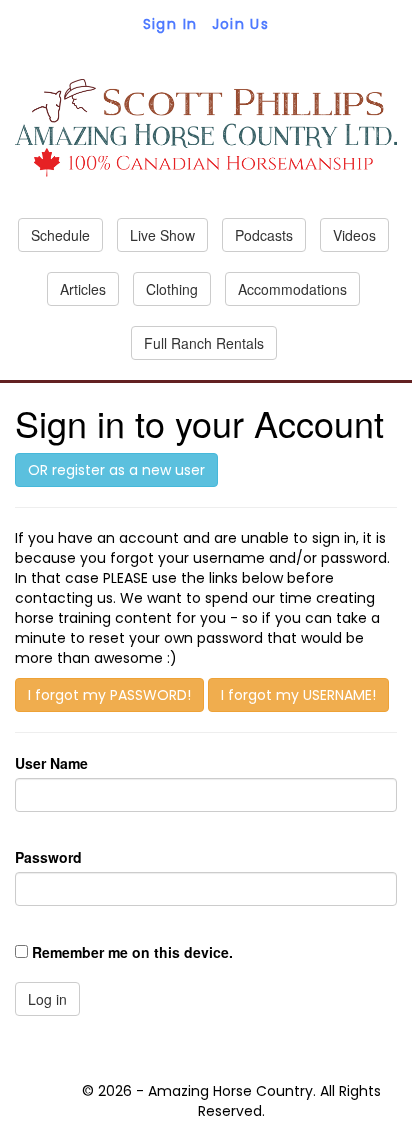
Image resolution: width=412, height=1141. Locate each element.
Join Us (241, 24)
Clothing (172, 289)
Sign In (170, 24)
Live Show (162, 235)
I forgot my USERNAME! (298, 695)
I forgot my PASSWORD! (109, 695)
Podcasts (264, 235)
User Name (51, 763)
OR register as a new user (116, 470)
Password (48, 857)
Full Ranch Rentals (204, 343)
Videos (354, 235)
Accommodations (292, 289)
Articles (83, 289)
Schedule (60, 235)
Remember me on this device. (132, 952)
